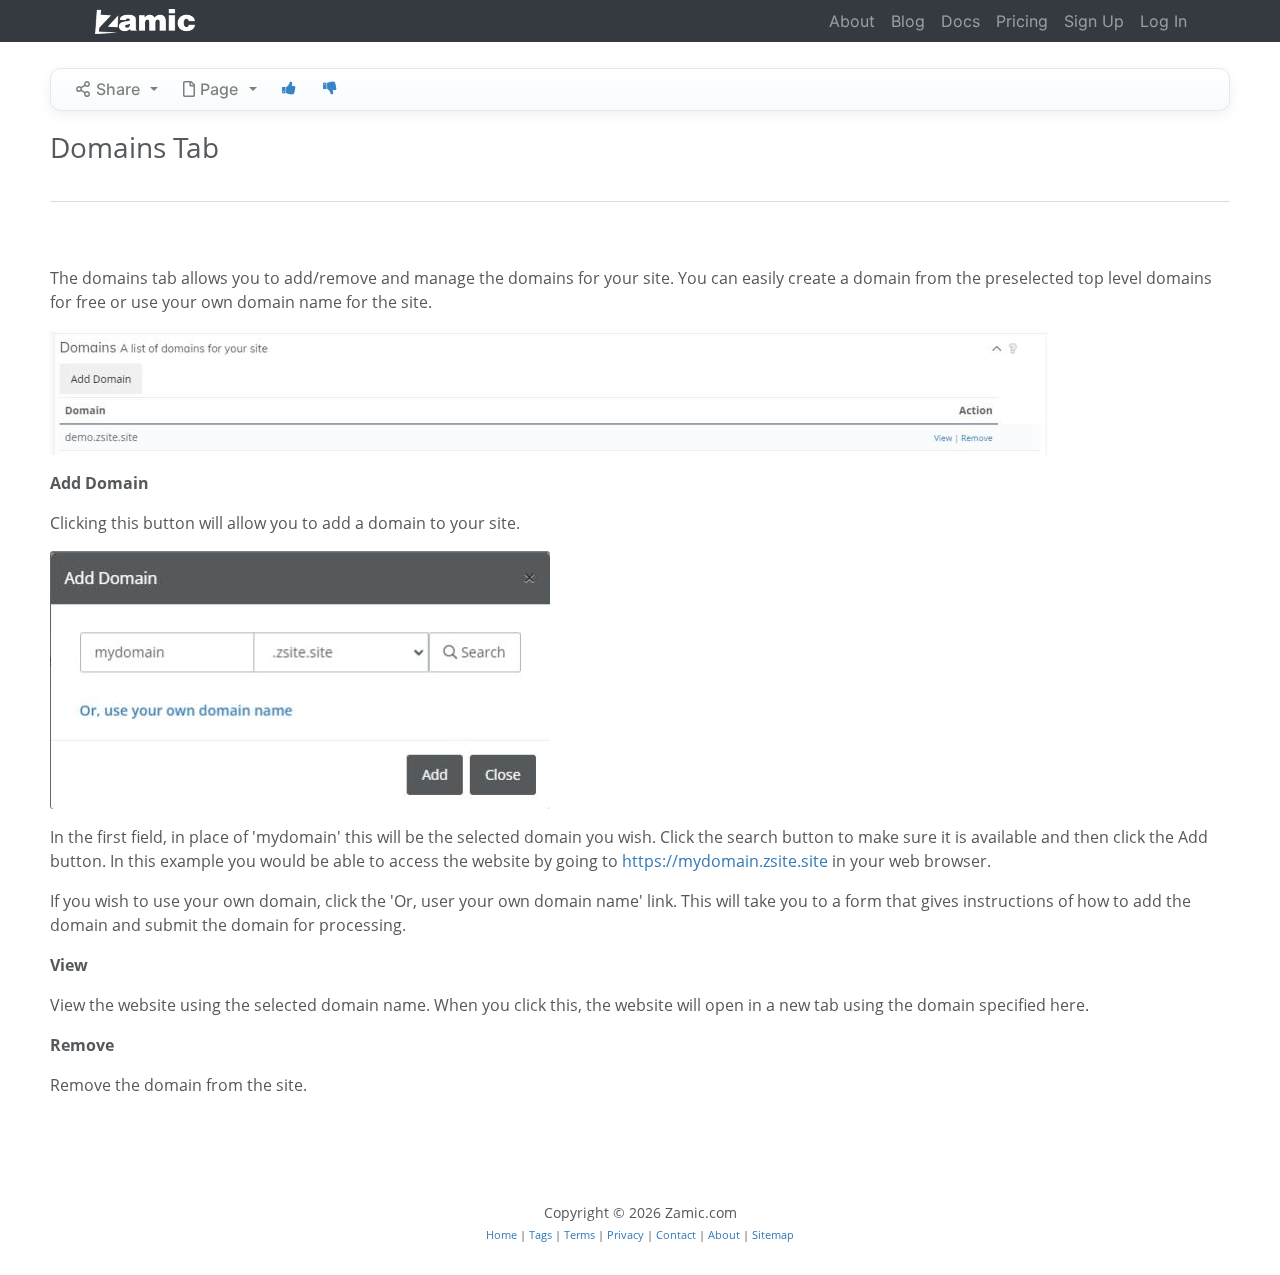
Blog (908, 21)
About (852, 21)
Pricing (1022, 21)
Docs (960, 21)
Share (118, 89)
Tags (542, 1234)
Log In (1163, 21)
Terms (581, 1234)
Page (219, 89)
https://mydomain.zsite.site (725, 861)
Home (503, 1234)
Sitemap (773, 1234)
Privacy (627, 1234)
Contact (677, 1234)
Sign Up (1094, 21)
